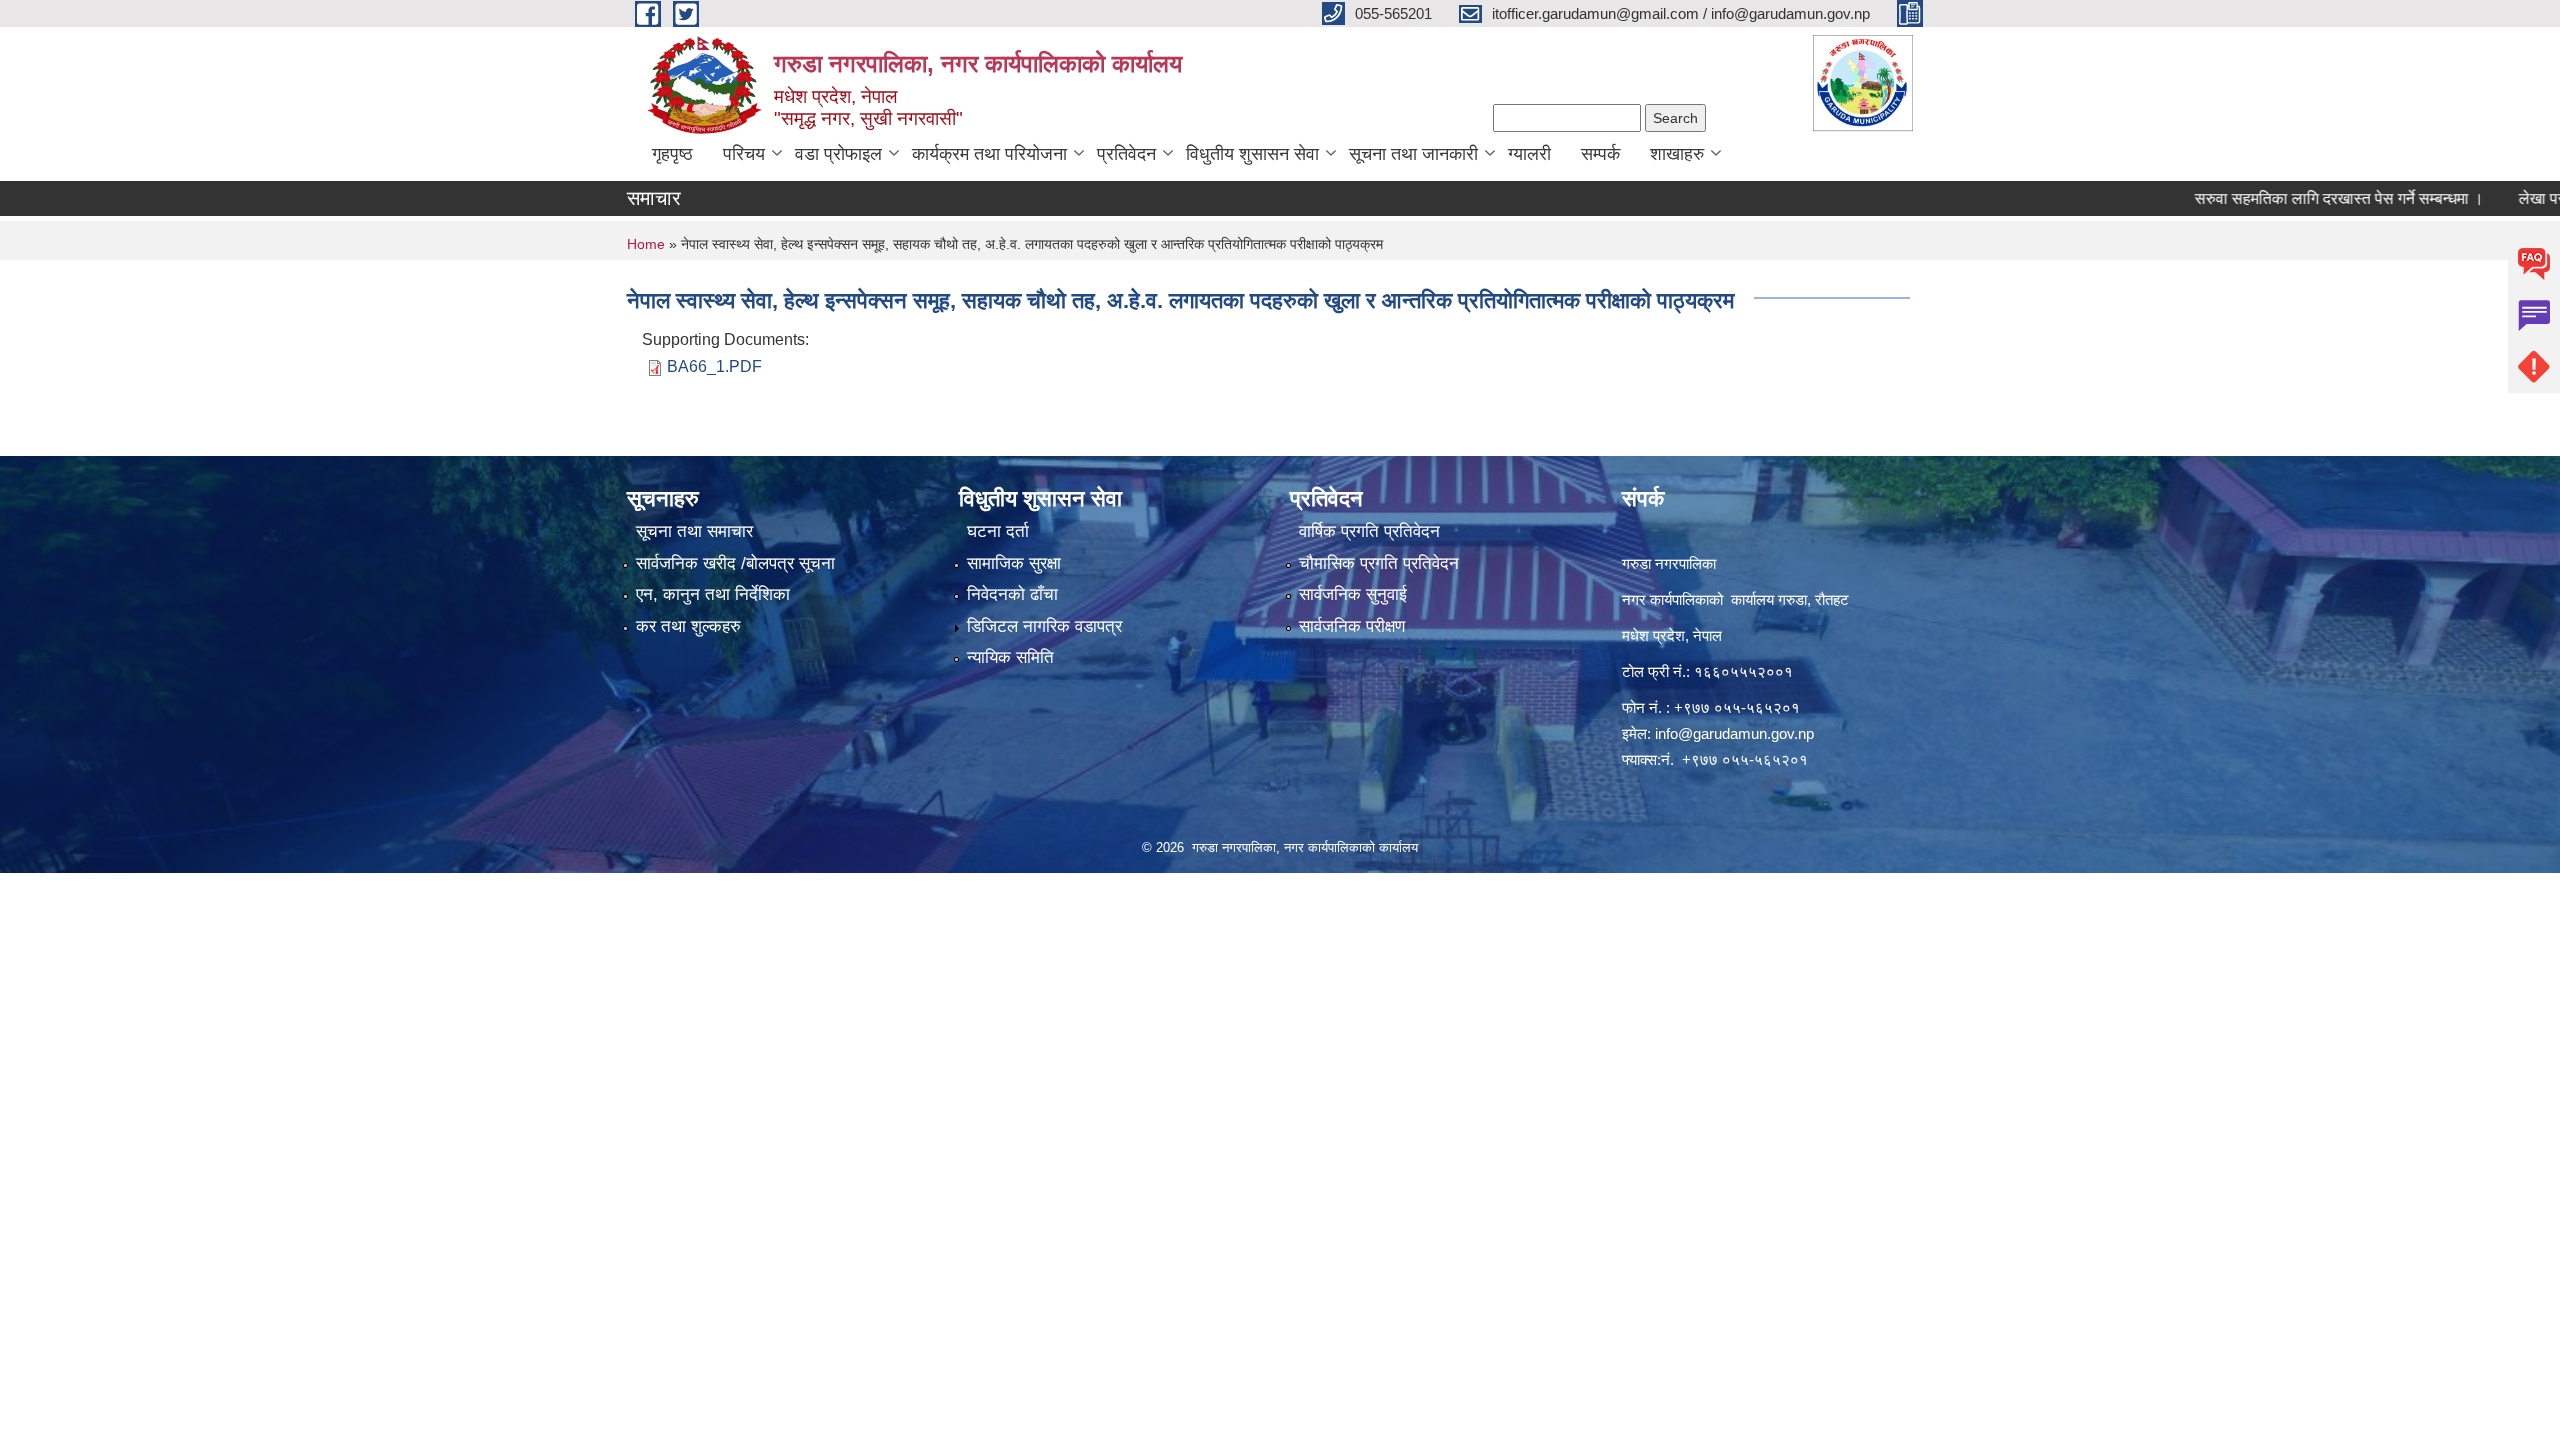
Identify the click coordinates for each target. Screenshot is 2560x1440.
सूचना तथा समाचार (694, 531)
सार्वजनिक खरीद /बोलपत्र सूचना (735, 563)
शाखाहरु (1677, 154)
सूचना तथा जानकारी (1413, 154)
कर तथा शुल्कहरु (688, 626)
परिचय (744, 154)
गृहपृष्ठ (672, 154)
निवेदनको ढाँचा (1012, 594)
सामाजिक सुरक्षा (1014, 563)
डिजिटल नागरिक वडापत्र (1044, 626)
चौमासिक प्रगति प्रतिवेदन (1379, 563)
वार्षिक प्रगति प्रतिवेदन (1369, 531)
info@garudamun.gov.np (1734, 733)
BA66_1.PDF (714, 366)
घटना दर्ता (998, 531)
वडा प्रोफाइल (838, 154)
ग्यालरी (1529, 154)
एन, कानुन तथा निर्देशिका (713, 594)
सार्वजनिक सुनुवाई (1353, 594)
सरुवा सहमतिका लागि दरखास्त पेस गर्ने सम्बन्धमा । (2289, 198)
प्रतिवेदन (1126, 154)
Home (646, 244)
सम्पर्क (1600, 154)
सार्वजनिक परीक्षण (1352, 626)
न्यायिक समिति (1010, 657)
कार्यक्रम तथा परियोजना (989, 154)
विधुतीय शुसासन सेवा (1252, 154)
